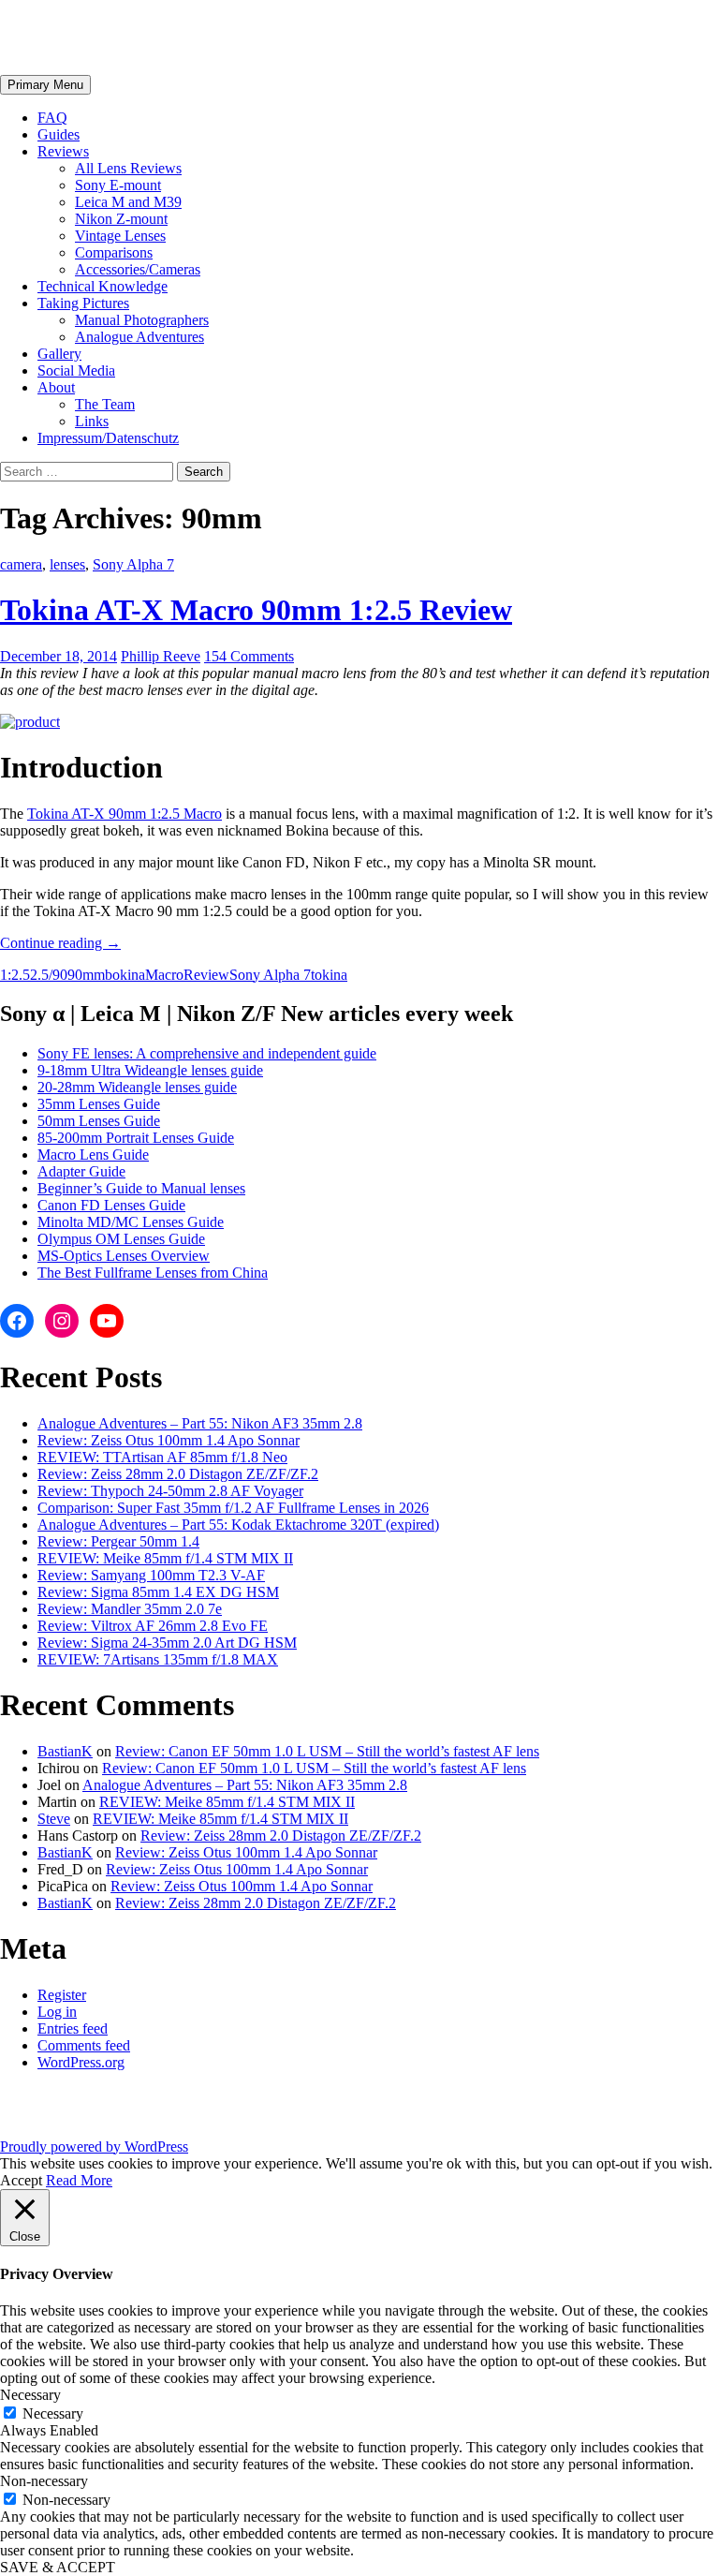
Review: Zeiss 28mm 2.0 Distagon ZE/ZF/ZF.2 (178, 1474)
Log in (57, 2012)
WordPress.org (81, 2062)
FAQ (52, 118)
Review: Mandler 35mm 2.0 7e (130, 1609)
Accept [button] (21, 2180)
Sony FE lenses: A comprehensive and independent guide (207, 1053)
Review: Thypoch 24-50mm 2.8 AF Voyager (170, 1491)
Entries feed (73, 2028)
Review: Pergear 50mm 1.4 (118, 1541)
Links (92, 421)
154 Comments (249, 656)
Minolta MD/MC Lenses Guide (131, 1222)
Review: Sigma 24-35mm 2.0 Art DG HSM (167, 1643)
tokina (329, 975)
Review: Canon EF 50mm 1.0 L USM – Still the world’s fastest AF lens (327, 1751)
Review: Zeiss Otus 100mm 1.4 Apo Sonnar (169, 1440)
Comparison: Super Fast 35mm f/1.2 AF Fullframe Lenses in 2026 (233, 1508)
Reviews (63, 151)
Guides (59, 134)
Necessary (53, 2413)
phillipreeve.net (99, 37)
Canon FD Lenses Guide (111, 1205)
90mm (86, 975)
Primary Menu (45, 85)
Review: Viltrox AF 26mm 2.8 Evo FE (153, 1626)
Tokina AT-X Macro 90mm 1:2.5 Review (256, 610)
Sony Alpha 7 (133, 564)
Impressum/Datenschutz (108, 438)
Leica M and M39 (128, 202)
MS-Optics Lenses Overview (124, 1256)
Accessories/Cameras (138, 269)
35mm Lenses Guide (99, 1104)
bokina (125, 975)
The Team (105, 404)
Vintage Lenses (120, 236)
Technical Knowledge (103, 286)
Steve (54, 1819)
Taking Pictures (83, 303)
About (56, 387)
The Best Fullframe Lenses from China (153, 1273)
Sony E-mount (118, 185)
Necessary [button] (30, 2395)
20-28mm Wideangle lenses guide (137, 1087)
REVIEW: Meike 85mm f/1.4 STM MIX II (165, 1558)
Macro (164, 975)
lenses (67, 564)
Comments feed (84, 2045)
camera (21, 564)
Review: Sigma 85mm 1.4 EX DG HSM (158, 1592)
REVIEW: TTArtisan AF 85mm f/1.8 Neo (162, 1457)
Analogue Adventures (139, 337)
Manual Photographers (142, 320)
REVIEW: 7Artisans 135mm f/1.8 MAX (158, 1659)
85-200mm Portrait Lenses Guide (136, 1138)
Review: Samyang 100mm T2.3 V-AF (151, 1575)
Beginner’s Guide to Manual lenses (141, 1188)
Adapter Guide (81, 1171)
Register (62, 1995)
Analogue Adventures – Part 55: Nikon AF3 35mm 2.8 (200, 1423)
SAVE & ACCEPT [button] (58, 2567)
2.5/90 (49, 975)
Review (206, 975)
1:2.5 (15, 975)
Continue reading (60, 943)
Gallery (59, 354)
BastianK (65, 1751)
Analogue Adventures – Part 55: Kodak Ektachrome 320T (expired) (238, 1525)
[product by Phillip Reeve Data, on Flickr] (30, 722)
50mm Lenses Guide (99, 1121)
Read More (79, 2180)
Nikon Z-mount (121, 219)
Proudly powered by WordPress (94, 2147)
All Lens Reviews (128, 168)
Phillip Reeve (161, 656)
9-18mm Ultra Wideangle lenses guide (150, 1070)
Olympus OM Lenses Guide (121, 1239)
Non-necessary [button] (44, 2481)
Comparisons (114, 252)
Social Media (76, 370)
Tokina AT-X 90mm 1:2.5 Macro (125, 814)
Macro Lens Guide (93, 1155)
